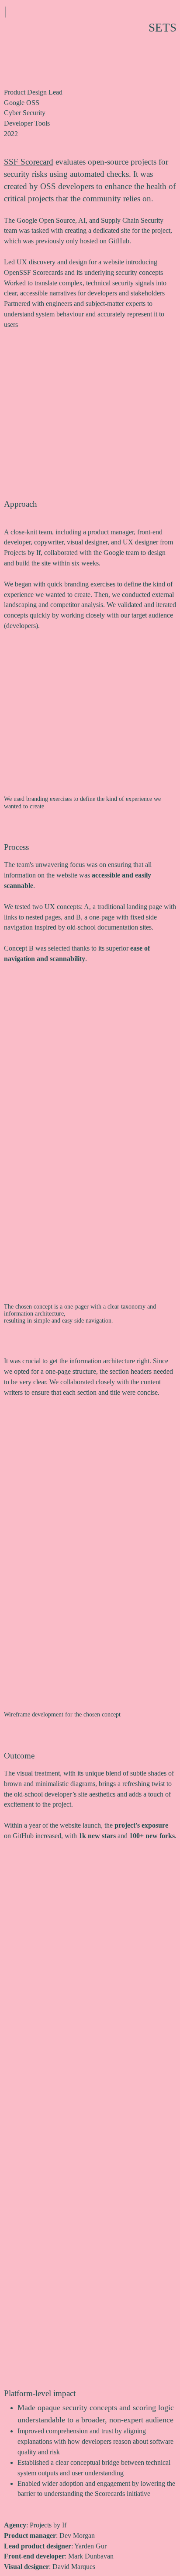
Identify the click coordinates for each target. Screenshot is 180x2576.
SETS (163, 28)
